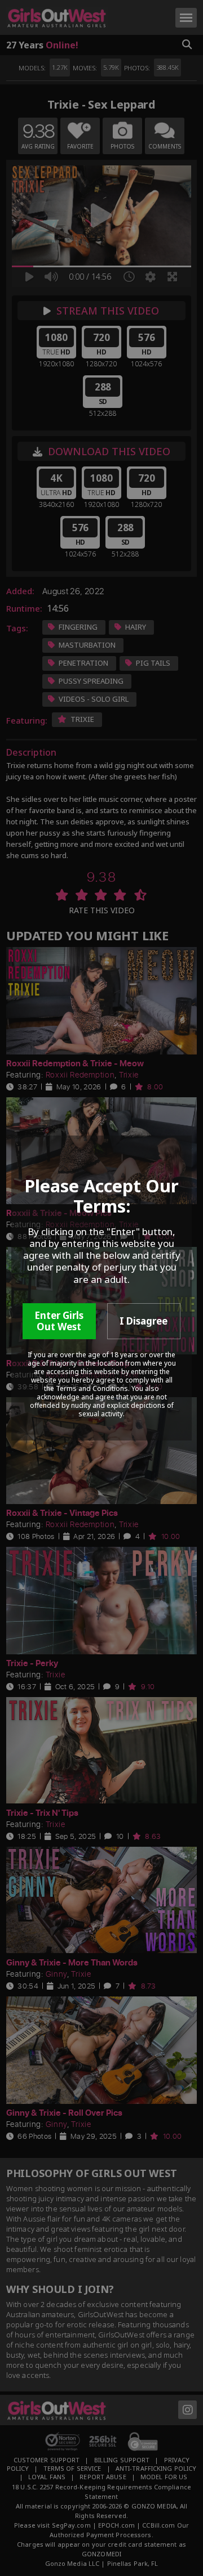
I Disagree (144, 1321)
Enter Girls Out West (59, 1321)
